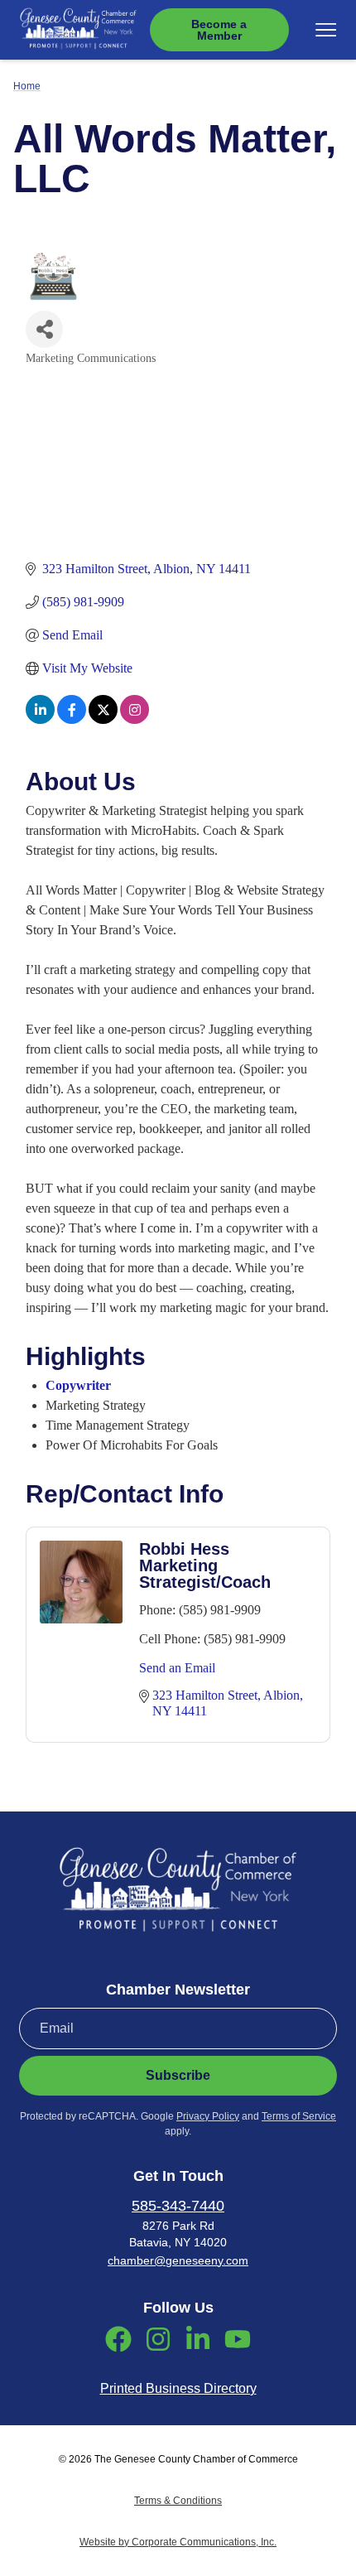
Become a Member (219, 30)
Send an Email (177, 1668)
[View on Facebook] (72, 719)
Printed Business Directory (178, 2388)
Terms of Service (299, 2116)
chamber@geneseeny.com (178, 2260)
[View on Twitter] (103, 719)
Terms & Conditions (178, 2501)
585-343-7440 (178, 2206)
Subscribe (178, 2075)
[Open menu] (326, 30)
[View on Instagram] (135, 719)
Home (27, 86)
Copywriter (78, 1385)
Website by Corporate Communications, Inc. (178, 2542)
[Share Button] (44, 329)
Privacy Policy (208, 2116)
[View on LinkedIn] (40, 719)
